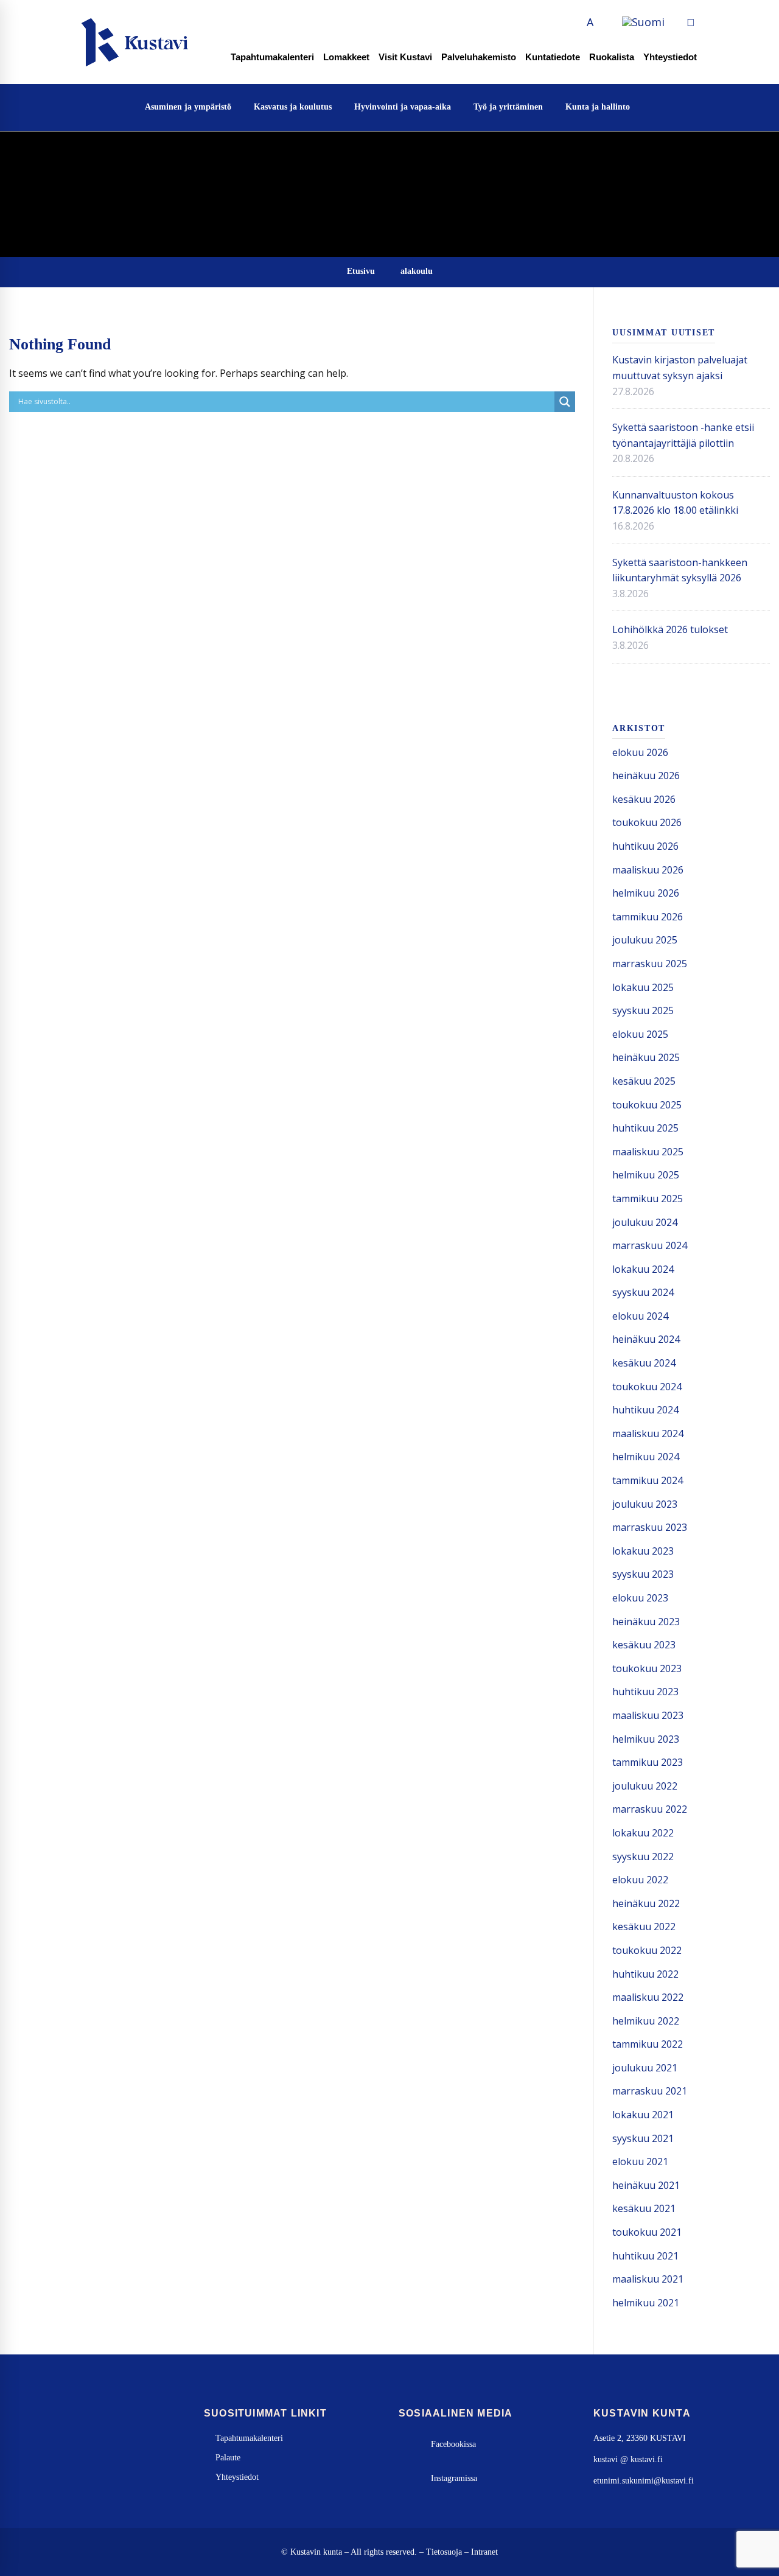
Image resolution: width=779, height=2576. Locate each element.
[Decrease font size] (576, 22)
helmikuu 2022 (646, 2021)
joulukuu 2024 (645, 1222)
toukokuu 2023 (647, 1668)
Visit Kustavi (405, 57)
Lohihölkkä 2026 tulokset (670, 629)
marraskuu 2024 (650, 1245)
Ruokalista (612, 57)
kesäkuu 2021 (644, 2208)
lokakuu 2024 (643, 1269)
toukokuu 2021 (647, 2232)
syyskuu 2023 (643, 1574)
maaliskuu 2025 (648, 1152)
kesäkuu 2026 (644, 799)
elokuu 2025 (640, 1034)
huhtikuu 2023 (645, 1692)
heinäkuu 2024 (646, 1339)
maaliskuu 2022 (648, 1997)
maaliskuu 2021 (648, 2279)
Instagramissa (454, 2478)
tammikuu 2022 (648, 2044)
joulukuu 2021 (645, 2068)
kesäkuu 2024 (644, 1363)
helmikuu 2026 (646, 893)
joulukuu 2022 (645, 1786)
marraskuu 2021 (650, 2091)
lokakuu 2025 (643, 987)
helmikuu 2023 (646, 1739)
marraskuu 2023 (650, 1527)
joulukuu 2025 (645, 940)
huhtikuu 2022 (645, 1974)
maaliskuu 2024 (648, 1433)
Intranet (484, 2552)
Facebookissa (453, 2444)
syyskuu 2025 (643, 1010)
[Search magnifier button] (565, 402)
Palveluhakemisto (479, 57)
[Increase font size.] (604, 22)
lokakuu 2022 (643, 1833)
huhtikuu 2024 (645, 1410)
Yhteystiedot (670, 57)
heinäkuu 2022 (646, 1903)
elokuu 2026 (640, 752)
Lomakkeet (346, 57)
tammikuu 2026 (648, 917)
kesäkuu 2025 (644, 1081)
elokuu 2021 (640, 2161)
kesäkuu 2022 (644, 1927)
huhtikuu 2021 (645, 2256)
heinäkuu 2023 (646, 1622)
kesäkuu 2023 (644, 1645)
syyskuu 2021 (643, 2138)
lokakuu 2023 (643, 1551)
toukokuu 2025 (647, 1105)
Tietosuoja (444, 2552)
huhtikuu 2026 (645, 846)
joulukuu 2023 (645, 1504)
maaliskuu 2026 (648, 870)
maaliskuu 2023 (648, 1715)
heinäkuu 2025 (646, 1057)
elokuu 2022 (640, 1880)
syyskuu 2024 (643, 1292)
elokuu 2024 (640, 1316)
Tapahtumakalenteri (272, 57)
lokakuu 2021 (643, 2115)
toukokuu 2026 (647, 822)
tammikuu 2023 (648, 1762)
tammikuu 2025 (648, 1199)
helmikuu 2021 (646, 2303)
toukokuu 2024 (647, 1387)
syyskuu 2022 (643, 1857)
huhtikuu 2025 (645, 1128)
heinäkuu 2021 (646, 2185)
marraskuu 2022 (650, 1809)
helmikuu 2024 (646, 1457)
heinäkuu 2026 (646, 775)
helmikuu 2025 (646, 1175)
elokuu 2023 (640, 1598)
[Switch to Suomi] (643, 23)
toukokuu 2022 (647, 1950)
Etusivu (361, 271)
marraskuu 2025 (650, 964)
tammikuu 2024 (648, 1480)
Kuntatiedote (553, 57)
